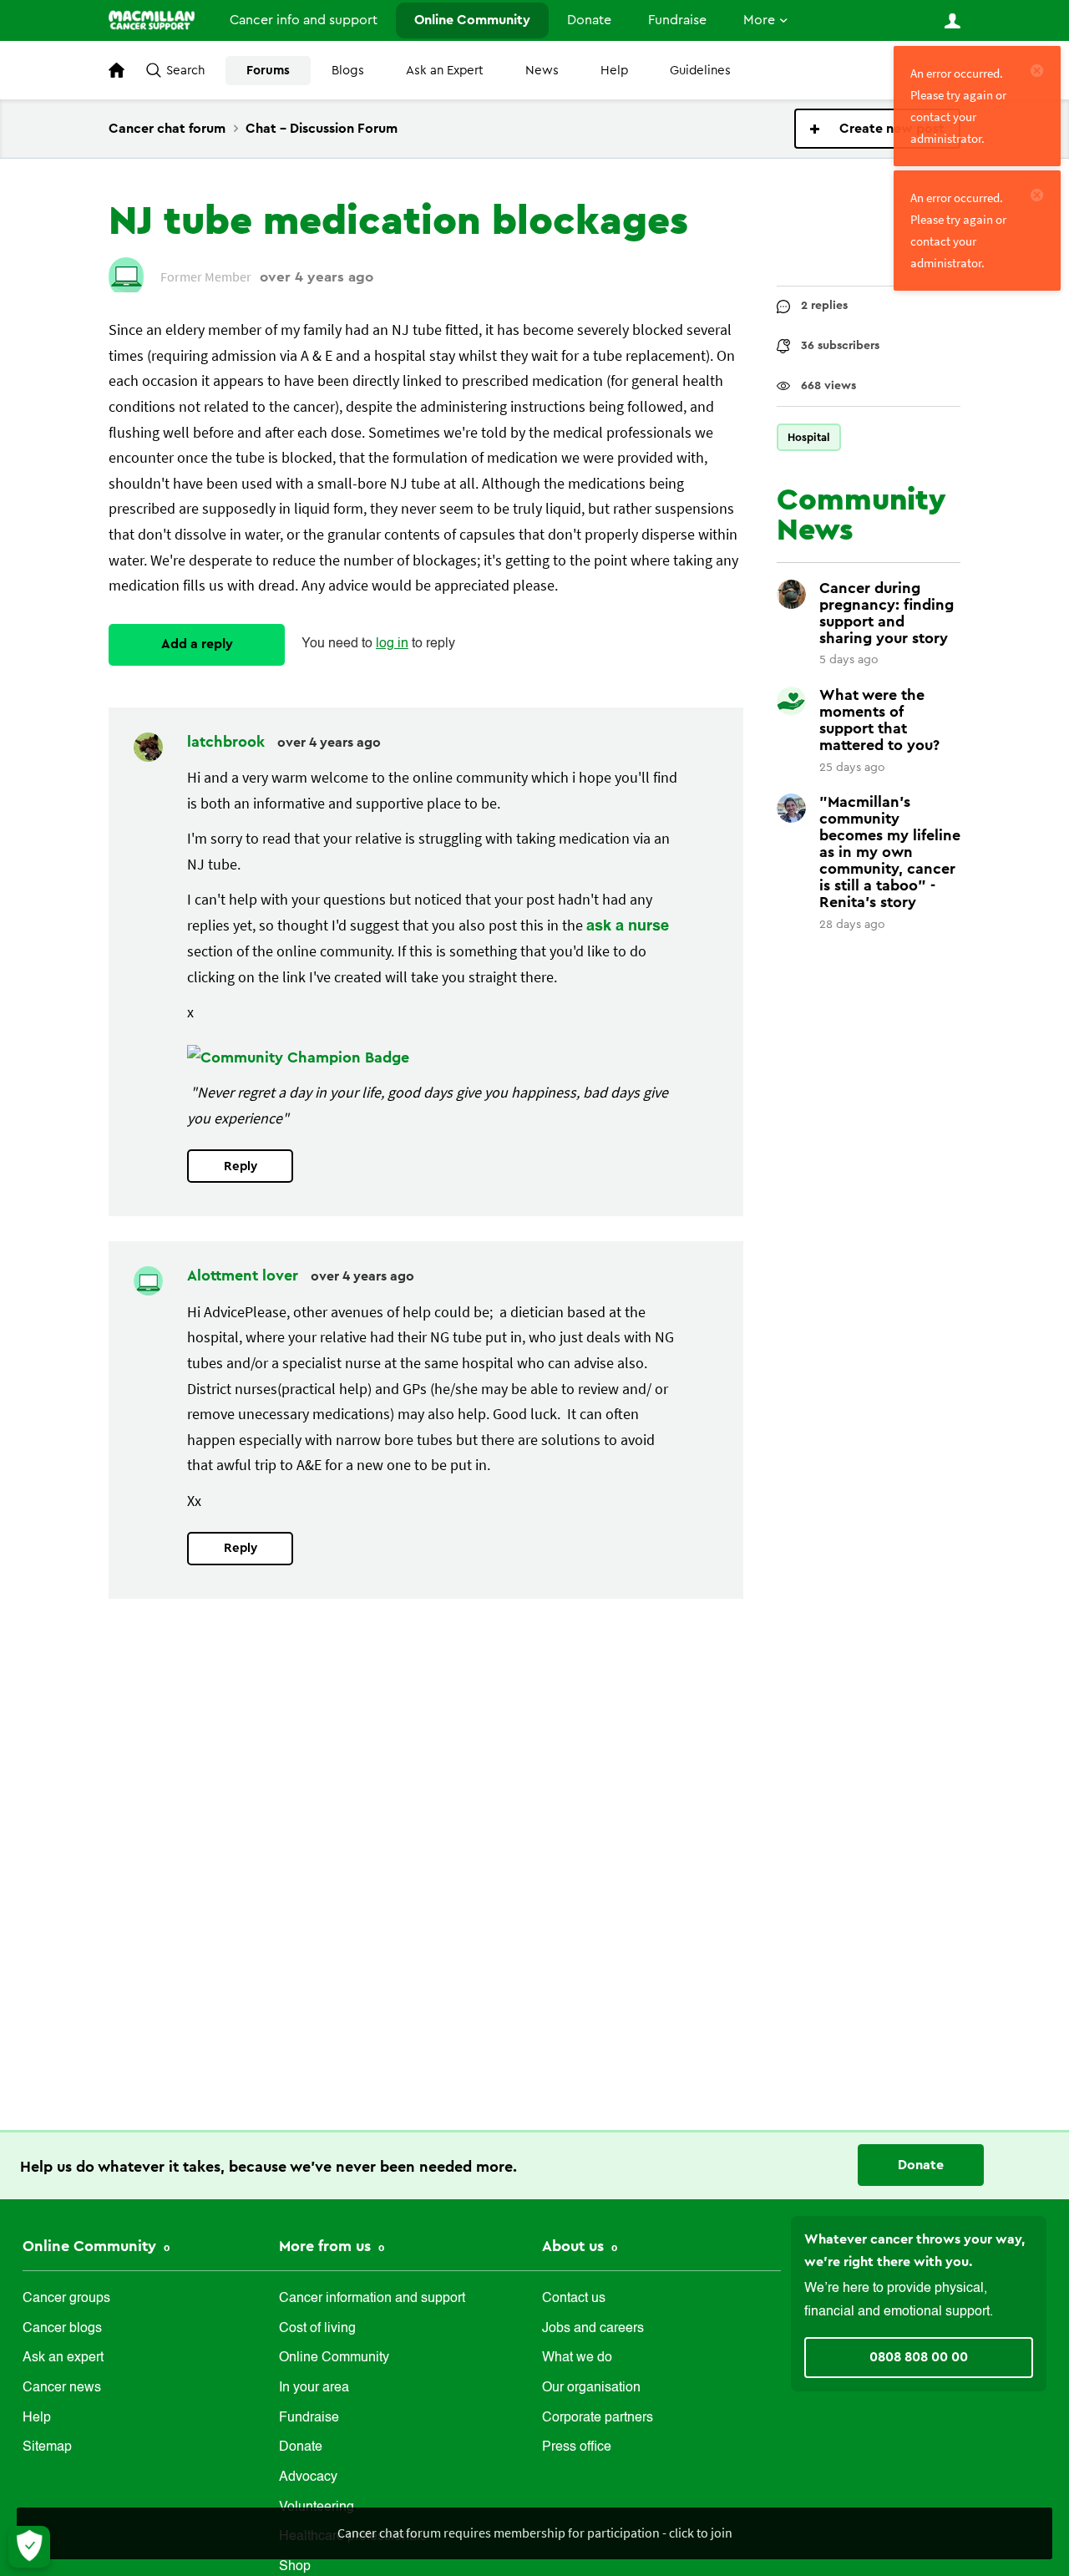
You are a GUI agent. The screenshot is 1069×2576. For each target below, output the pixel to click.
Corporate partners (598, 2418)
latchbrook (228, 742)
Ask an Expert (445, 71)
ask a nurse (628, 926)
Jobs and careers (593, 2329)
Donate (589, 20)
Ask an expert (63, 2358)
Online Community (472, 20)
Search (185, 71)
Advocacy (308, 2477)
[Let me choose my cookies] (29, 2547)
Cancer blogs (62, 2329)
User (952, 21)
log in (392, 644)
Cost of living (317, 2329)
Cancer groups (66, 2299)
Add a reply (197, 644)
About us (575, 2246)
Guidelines (700, 71)
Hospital (809, 437)
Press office (577, 2447)
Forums (268, 71)
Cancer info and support (304, 20)
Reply (241, 1166)
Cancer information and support (372, 2299)
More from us (327, 2246)
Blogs (348, 71)
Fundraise (677, 20)
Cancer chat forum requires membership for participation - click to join (535, 2533)
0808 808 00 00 (919, 2357)
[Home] (152, 20)
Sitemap (47, 2447)
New (877, 129)
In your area (314, 2388)
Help (614, 71)
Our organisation (591, 2388)
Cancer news (62, 2388)
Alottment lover (245, 1275)
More (759, 20)
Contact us (574, 2299)
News (542, 71)
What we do (577, 2358)
